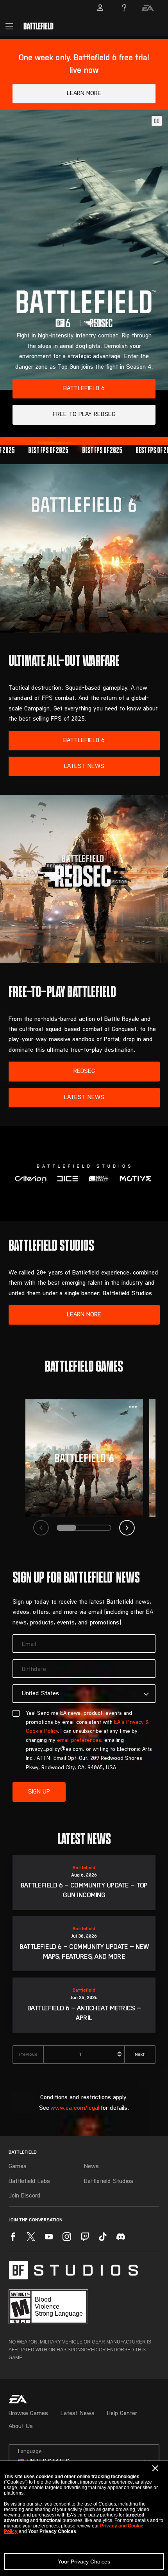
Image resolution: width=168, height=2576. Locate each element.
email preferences (79, 1741)
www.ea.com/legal (75, 2108)
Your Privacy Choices (84, 2562)
